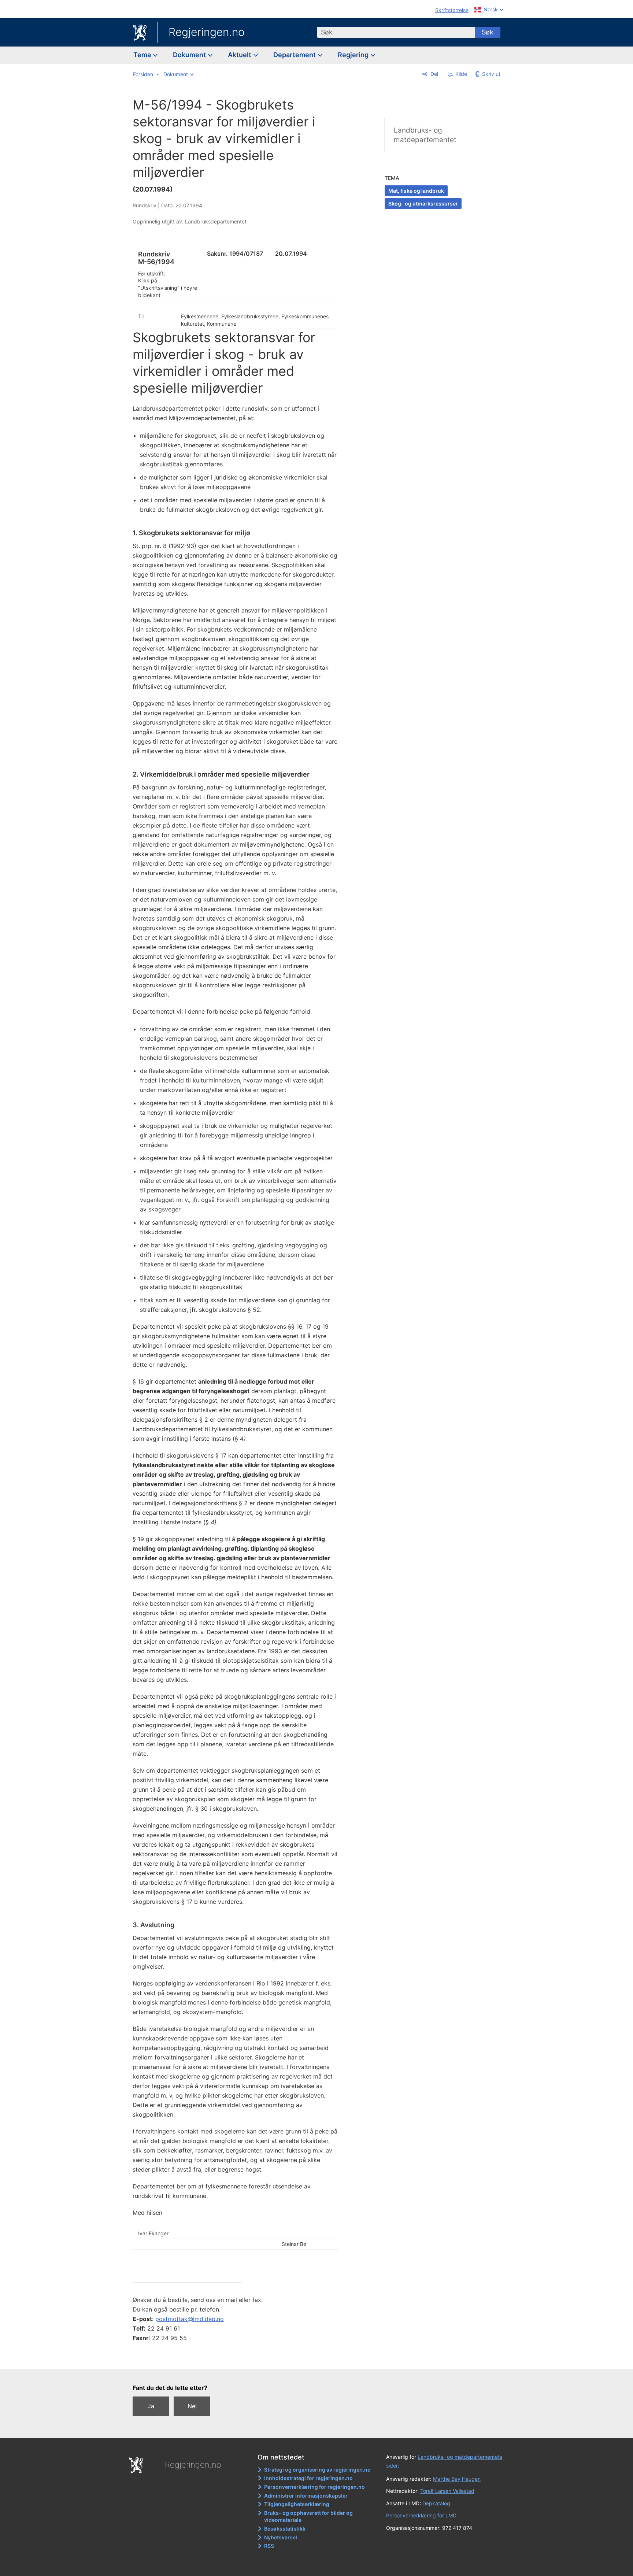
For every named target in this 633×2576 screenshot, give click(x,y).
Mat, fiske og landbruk (416, 191)
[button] (179, 74)
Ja (151, 2406)
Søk (488, 32)
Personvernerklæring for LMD (421, 2515)
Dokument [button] (190, 55)
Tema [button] (143, 55)
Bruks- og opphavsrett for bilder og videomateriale (308, 2516)
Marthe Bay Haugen (457, 2479)
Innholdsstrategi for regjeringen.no (308, 2478)
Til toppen (239, 2358)
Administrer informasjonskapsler (306, 2496)
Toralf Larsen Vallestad (447, 2491)
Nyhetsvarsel (281, 2537)
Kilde (460, 74)
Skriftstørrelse (452, 10)
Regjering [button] (354, 55)
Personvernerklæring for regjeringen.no (314, 2487)
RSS (269, 2546)
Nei (192, 2406)
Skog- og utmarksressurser (423, 203)
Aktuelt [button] (240, 55)
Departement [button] (295, 55)
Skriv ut (491, 74)
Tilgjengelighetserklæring (297, 2504)
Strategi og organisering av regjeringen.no (317, 2470)
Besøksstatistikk (285, 2529)
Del (434, 74)
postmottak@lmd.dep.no (190, 2319)
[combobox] (396, 32)
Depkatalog (436, 2503)
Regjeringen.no (207, 32)
